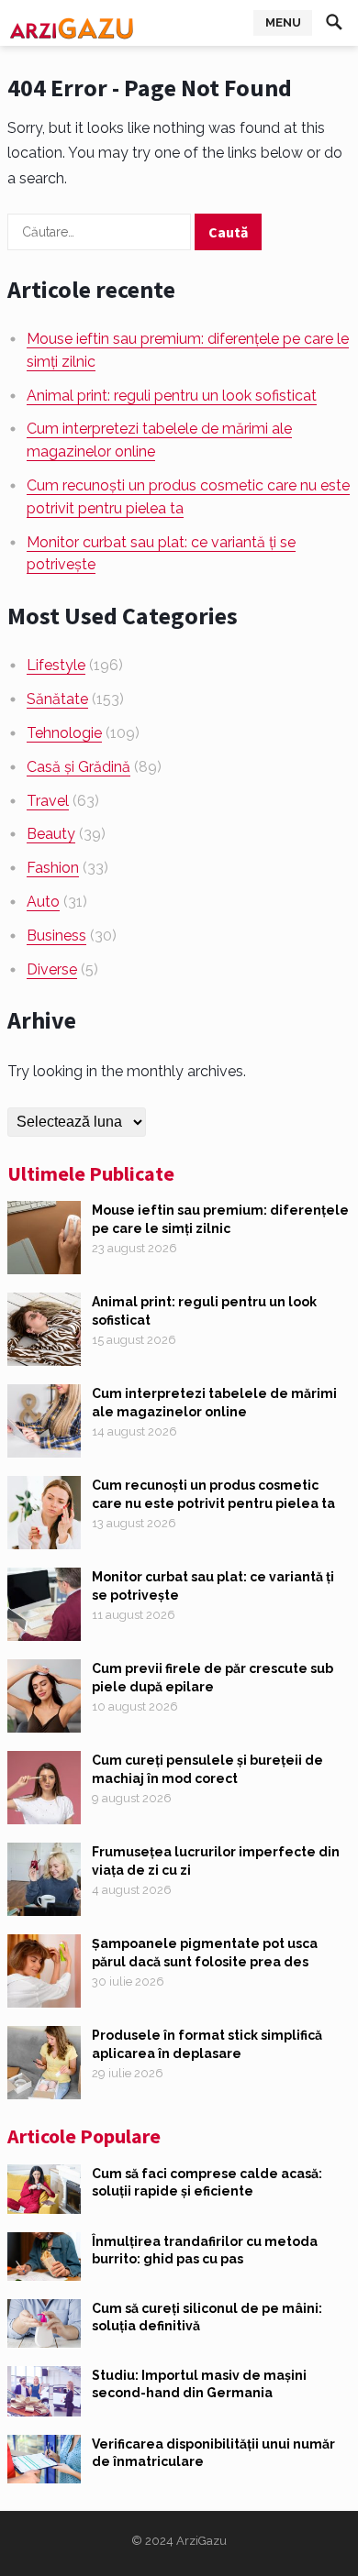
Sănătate (57, 699)
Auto (43, 902)
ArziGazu (201, 2541)
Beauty (51, 834)
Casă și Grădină (78, 767)
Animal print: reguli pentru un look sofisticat (172, 396)
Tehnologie (64, 733)
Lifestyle (56, 665)
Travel (48, 801)
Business (56, 936)
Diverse (52, 969)
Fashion (53, 868)
